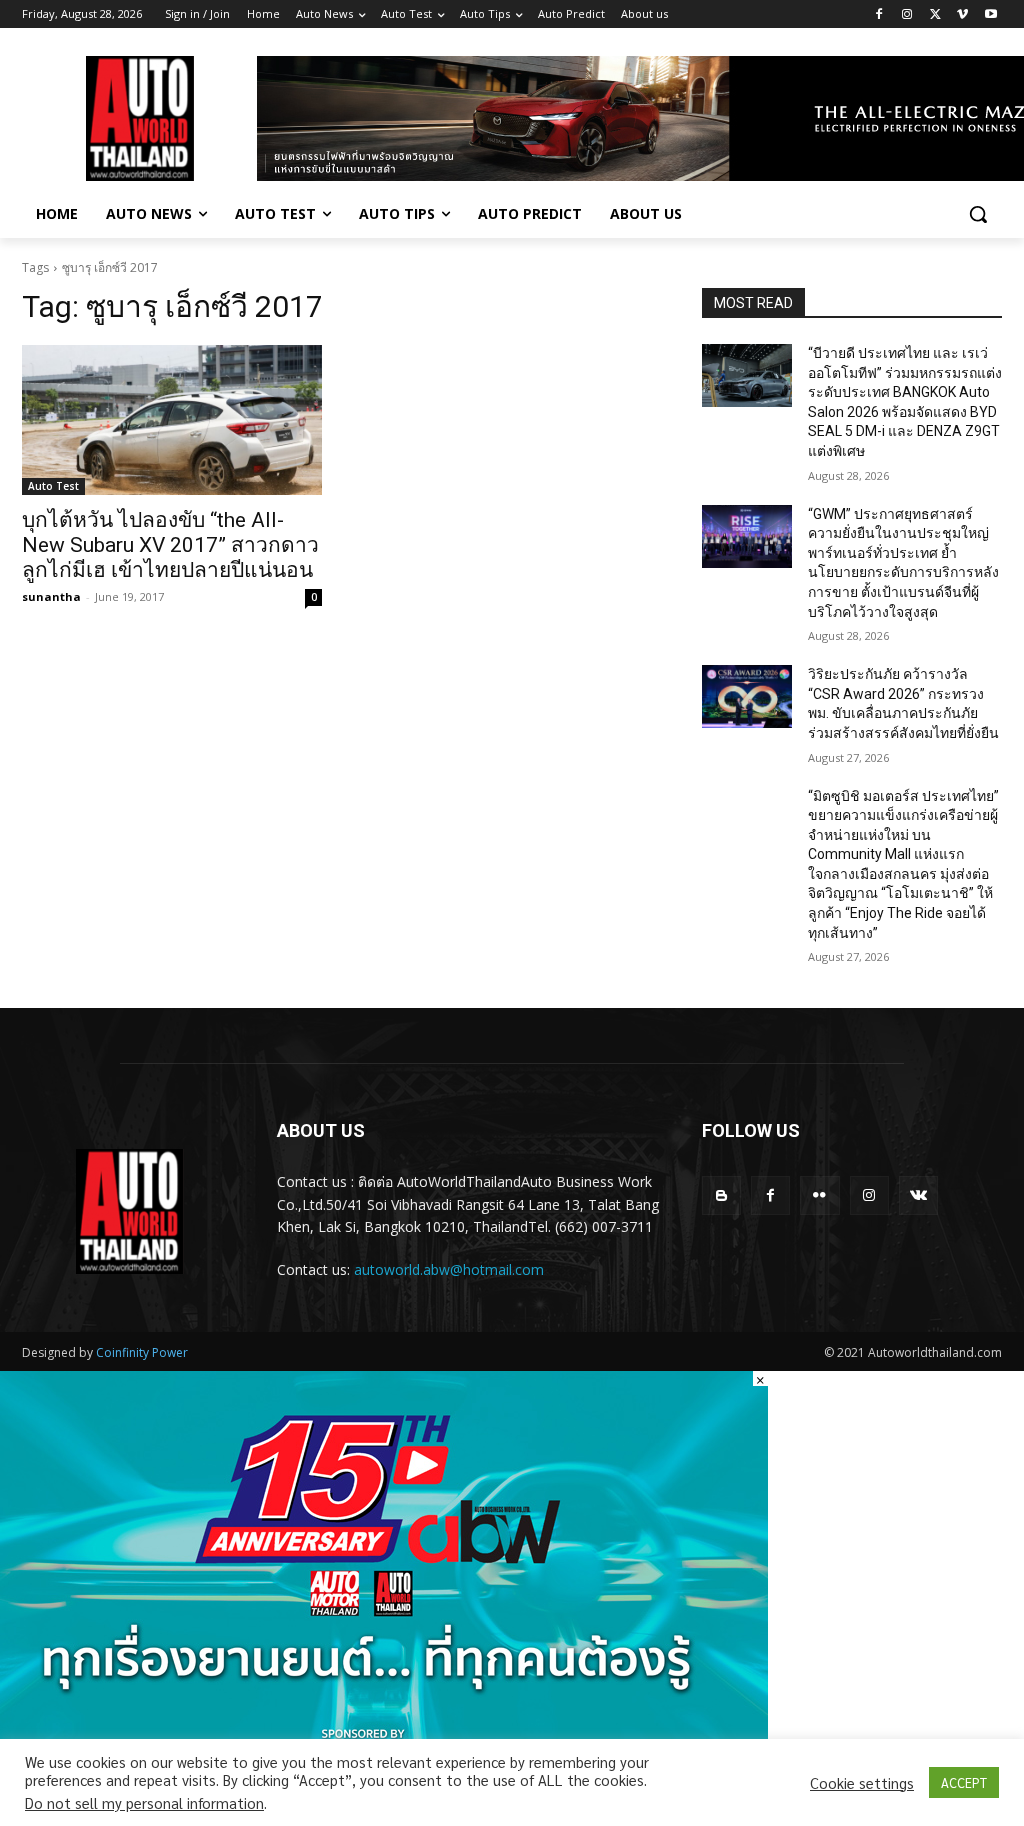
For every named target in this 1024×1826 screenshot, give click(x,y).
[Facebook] (879, 14)
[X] (935, 14)
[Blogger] (721, 1195)
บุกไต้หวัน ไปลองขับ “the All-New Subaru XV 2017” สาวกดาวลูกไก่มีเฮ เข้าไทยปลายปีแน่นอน (170, 545)
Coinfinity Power (142, 1352)
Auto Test (53, 486)
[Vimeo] (962, 14)
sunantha (51, 596)
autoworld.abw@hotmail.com (449, 1269)
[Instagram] (907, 14)
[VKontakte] (918, 1195)
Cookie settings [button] (862, 1783)
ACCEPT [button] (964, 1782)
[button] (978, 214)
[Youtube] (990, 14)
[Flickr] (819, 1195)
